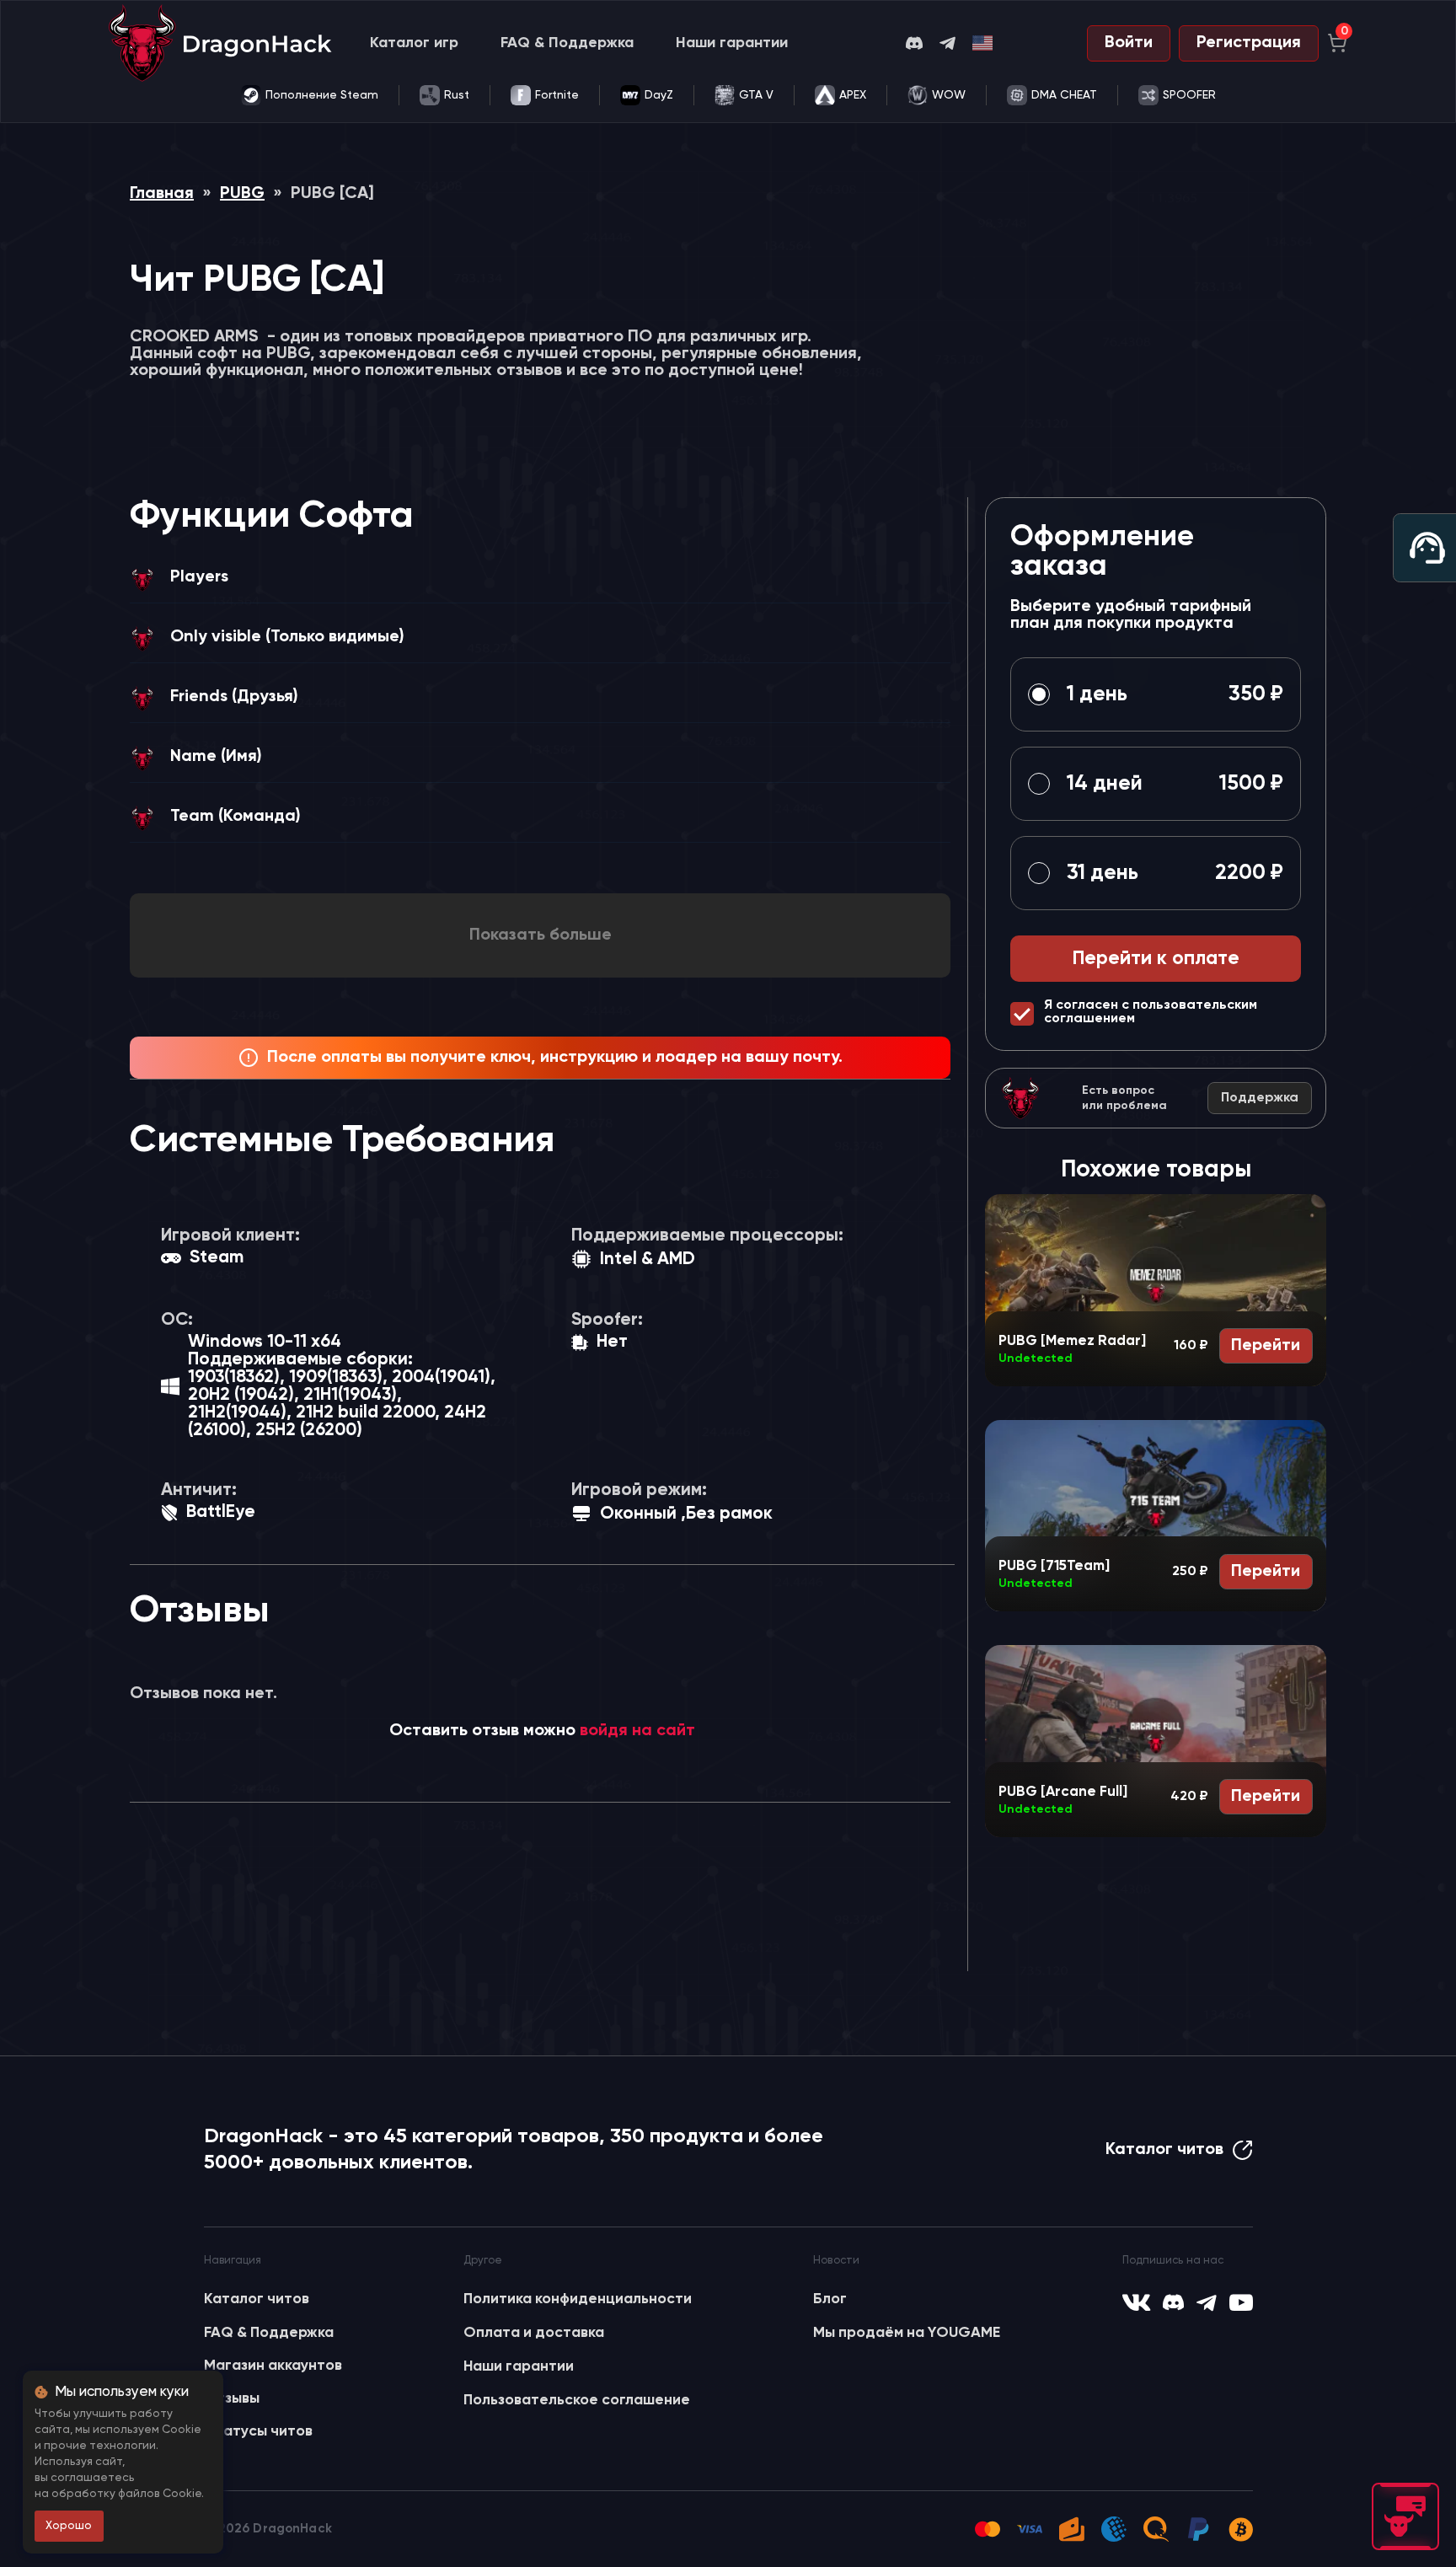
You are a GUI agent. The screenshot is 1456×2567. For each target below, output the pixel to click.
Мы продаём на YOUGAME (907, 2333)
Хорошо (69, 2526)
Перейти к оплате (1156, 959)
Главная (162, 194)
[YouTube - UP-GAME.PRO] (1241, 2302)
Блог (830, 2299)
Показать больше (541, 935)
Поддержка (1260, 1098)
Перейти (1266, 1346)
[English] (983, 43)
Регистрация (1249, 43)
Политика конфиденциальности (578, 2299)
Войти (1129, 43)
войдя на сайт (637, 1731)
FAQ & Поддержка (567, 43)
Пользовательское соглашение (577, 2400)
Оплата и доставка (534, 2333)
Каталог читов (1164, 2150)
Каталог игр (414, 43)
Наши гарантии (732, 43)
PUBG (242, 194)
